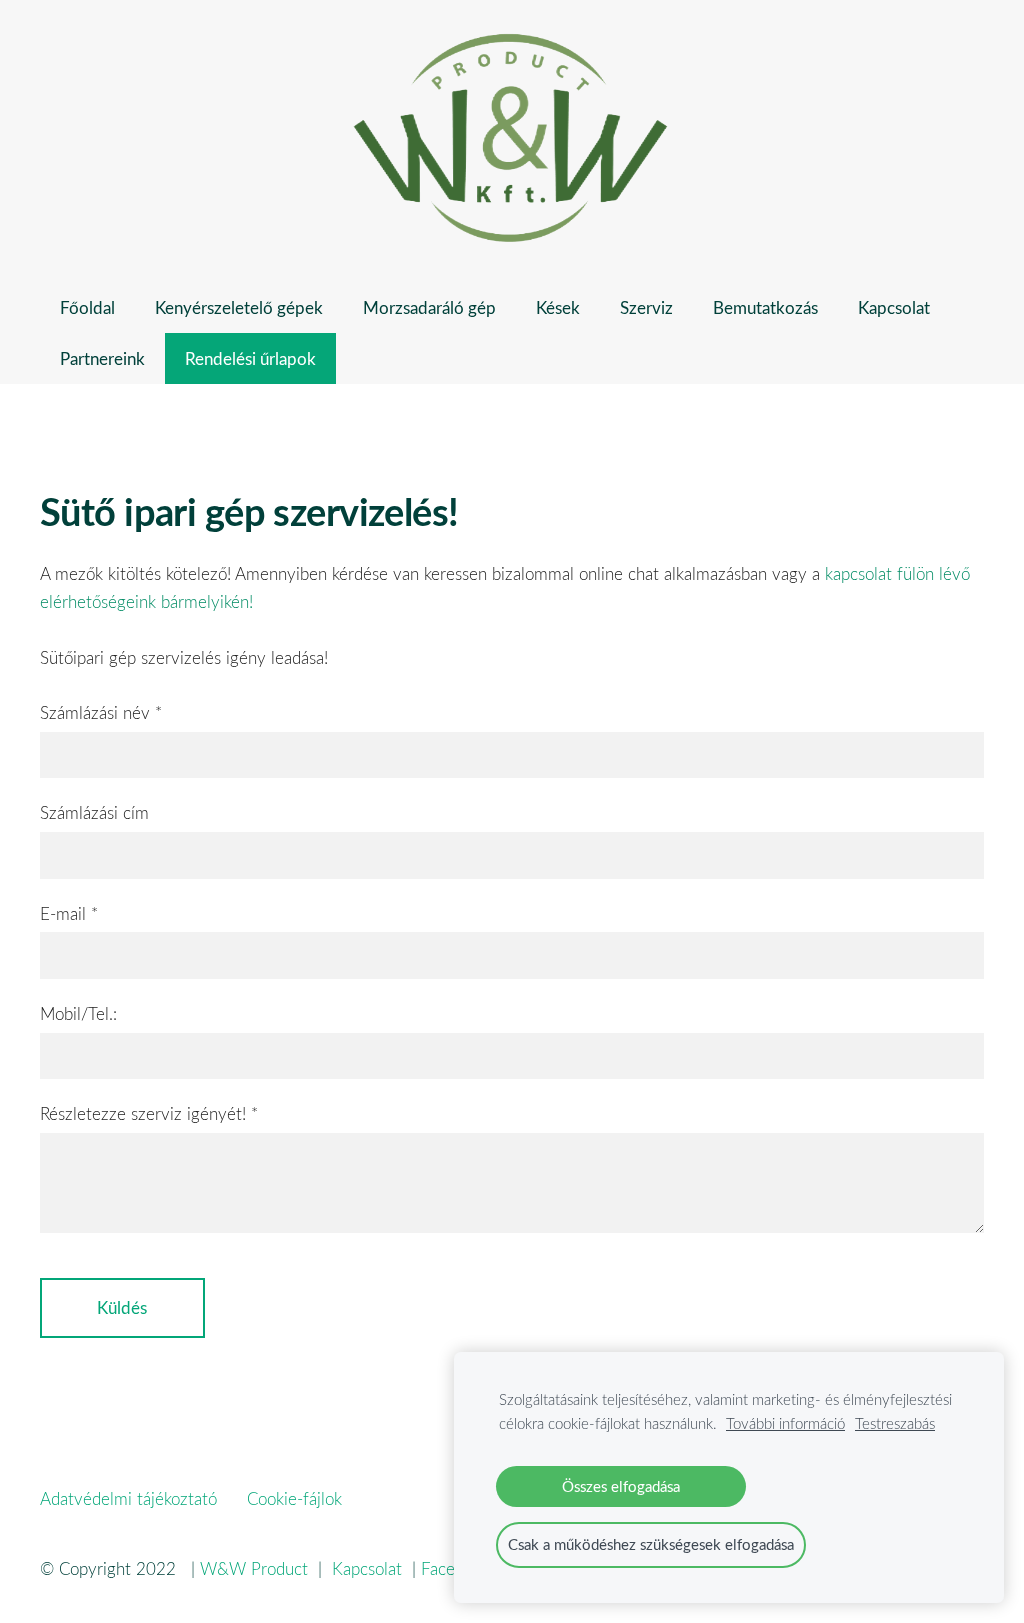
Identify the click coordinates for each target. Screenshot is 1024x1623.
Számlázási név (101, 712)
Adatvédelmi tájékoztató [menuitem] (128, 1498)
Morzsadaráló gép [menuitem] (429, 307)
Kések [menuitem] (558, 307)
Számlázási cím (94, 812)
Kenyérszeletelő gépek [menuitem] (239, 307)
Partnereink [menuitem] (102, 358)
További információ (785, 1423)
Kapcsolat (372, 1568)
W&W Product (254, 1568)
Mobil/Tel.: (78, 1013)
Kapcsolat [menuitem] (894, 307)
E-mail (69, 913)
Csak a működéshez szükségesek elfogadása (651, 1544)
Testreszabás (895, 1423)
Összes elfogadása (621, 1486)
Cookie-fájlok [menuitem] (294, 1498)
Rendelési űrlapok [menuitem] (250, 358)
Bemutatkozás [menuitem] (765, 307)
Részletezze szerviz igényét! (149, 1113)
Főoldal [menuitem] (87, 307)
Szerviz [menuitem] (646, 307)
